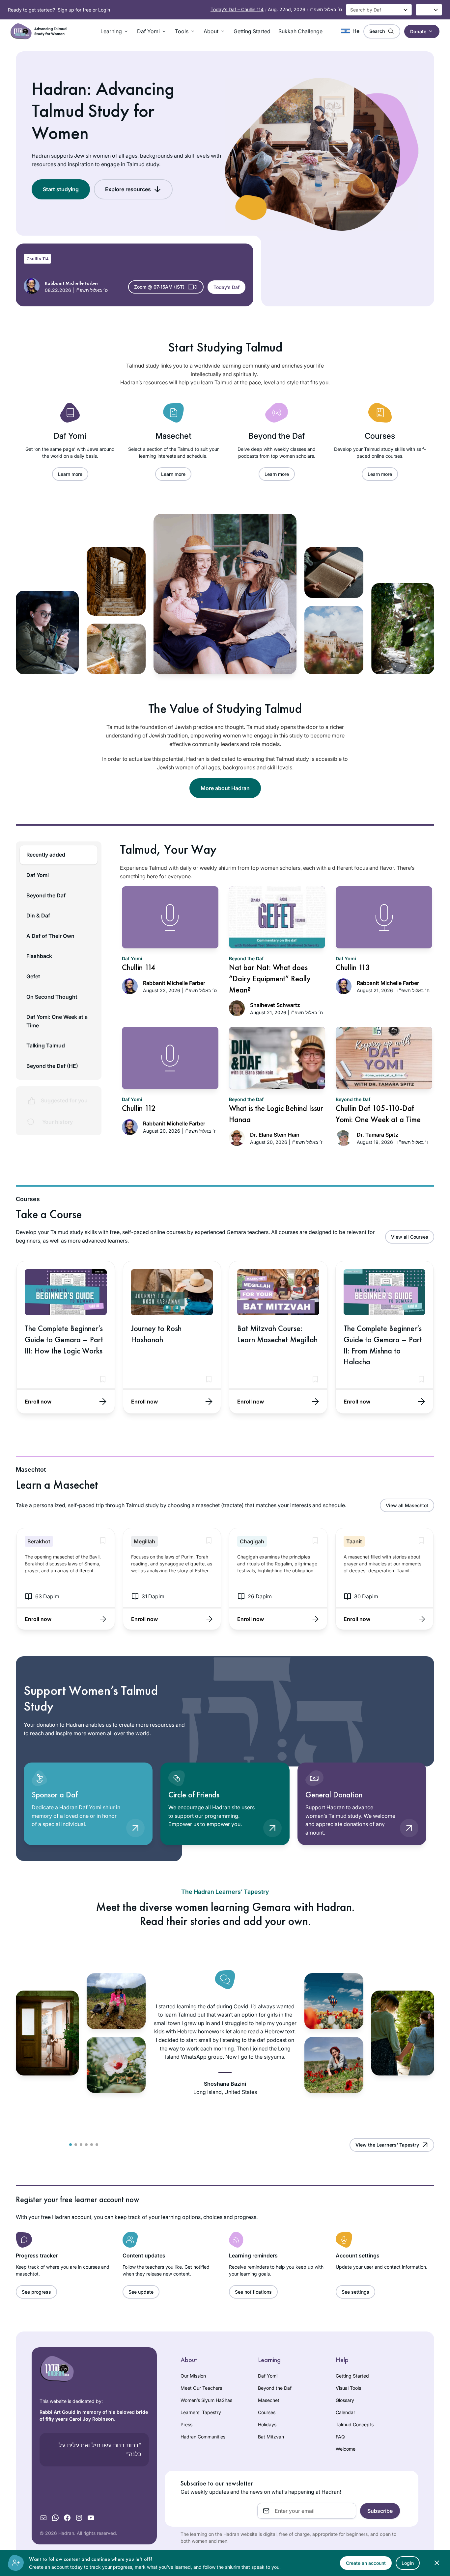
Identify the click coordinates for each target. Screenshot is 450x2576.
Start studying (61, 189)
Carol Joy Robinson (92, 2419)
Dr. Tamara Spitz (378, 1135)
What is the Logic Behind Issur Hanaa (276, 1114)
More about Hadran (225, 788)
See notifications (253, 2292)
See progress (36, 2292)
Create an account (366, 2563)
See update (141, 2292)
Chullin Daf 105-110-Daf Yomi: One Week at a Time (378, 1114)
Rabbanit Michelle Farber (174, 983)
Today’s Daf (226, 287)
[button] (115, 31)
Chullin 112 (139, 1108)
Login (104, 10)
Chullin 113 (353, 967)
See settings (355, 2292)
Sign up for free (74, 10)
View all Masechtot (407, 1505)
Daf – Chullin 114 (237, 9)
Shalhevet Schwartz (275, 1005)
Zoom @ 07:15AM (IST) (159, 287)
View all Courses (410, 1237)
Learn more (70, 474)
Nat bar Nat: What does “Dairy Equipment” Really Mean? (270, 978)
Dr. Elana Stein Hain (275, 1135)
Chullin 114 (37, 259)
